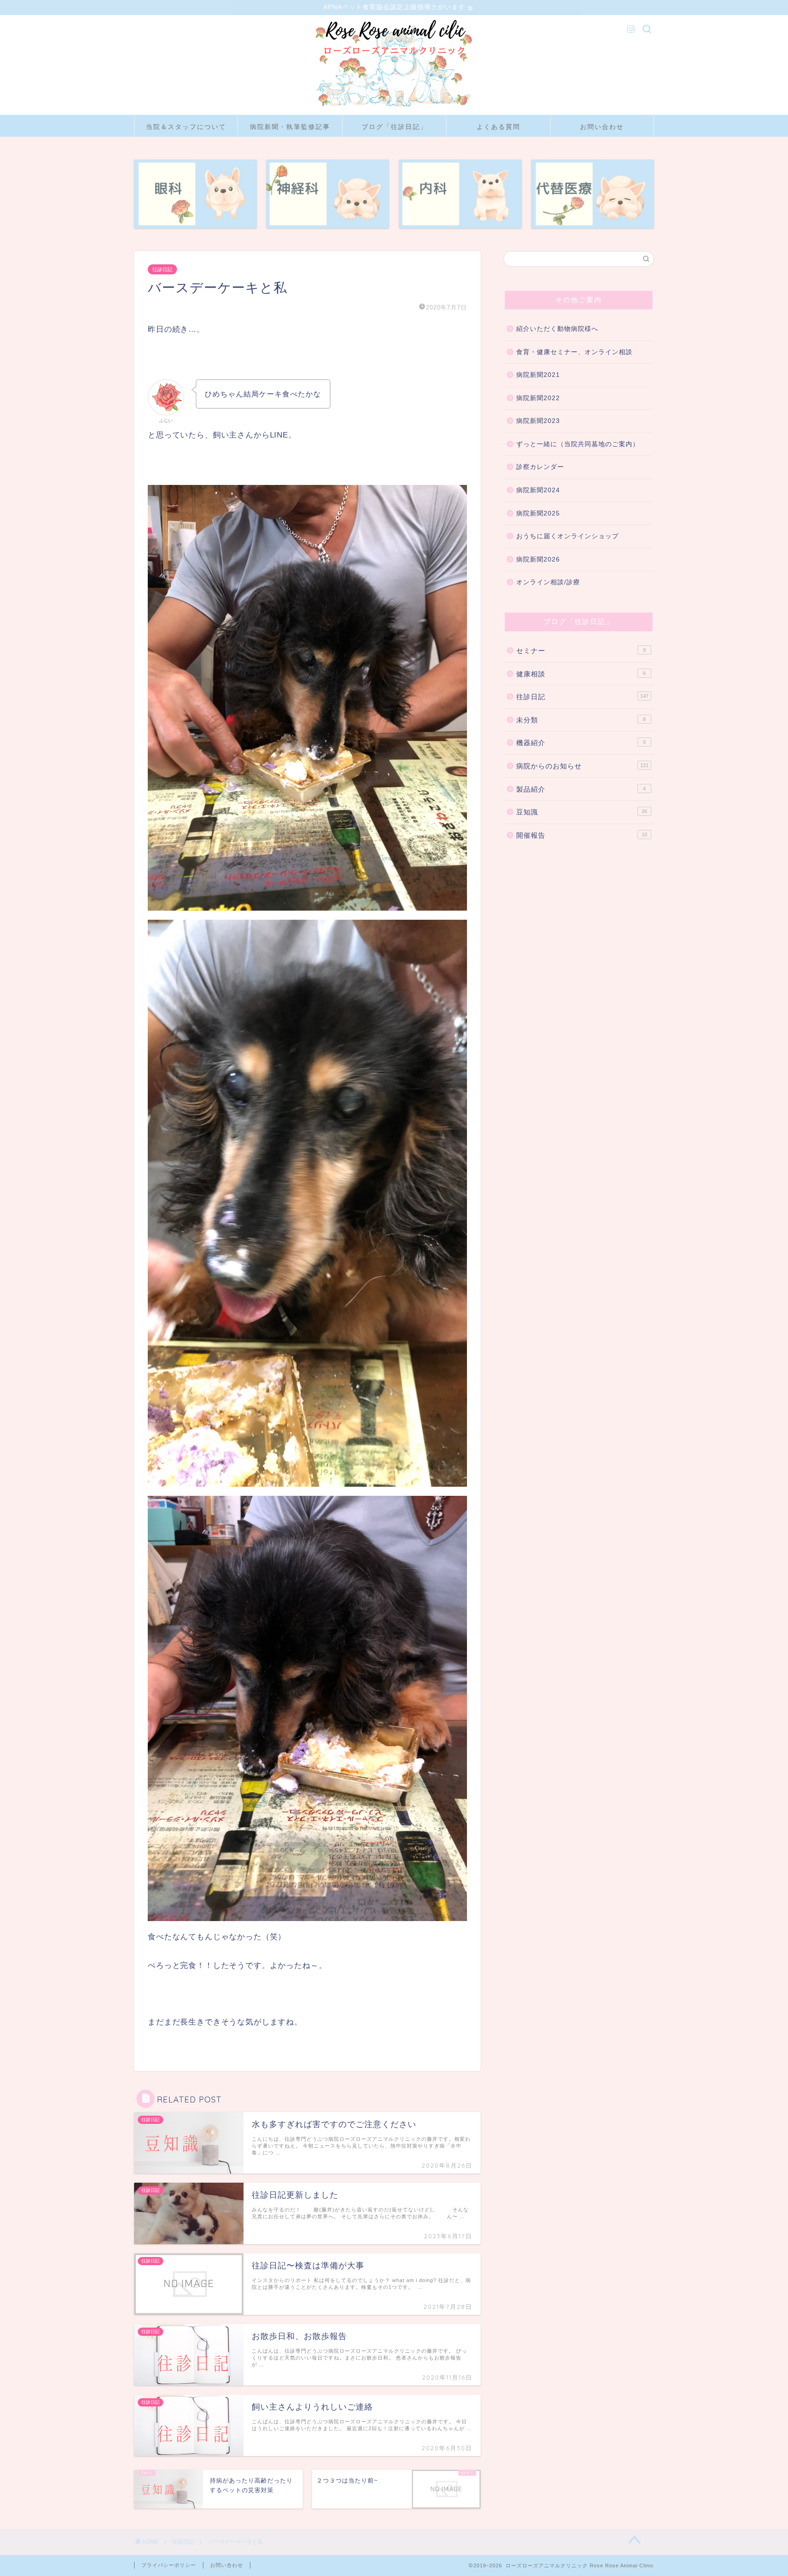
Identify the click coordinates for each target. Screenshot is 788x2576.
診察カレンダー (540, 467)
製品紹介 (581, 789)
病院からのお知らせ (582, 766)
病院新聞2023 (538, 421)
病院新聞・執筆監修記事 (290, 127)
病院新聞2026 (538, 559)
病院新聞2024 (538, 490)
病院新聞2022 (538, 398)
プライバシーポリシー (169, 2565)
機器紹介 (581, 743)
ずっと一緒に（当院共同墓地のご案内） (578, 444)
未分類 (581, 720)
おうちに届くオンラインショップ (568, 536)
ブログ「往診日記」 (394, 127)
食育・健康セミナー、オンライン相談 (574, 352)
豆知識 (582, 812)
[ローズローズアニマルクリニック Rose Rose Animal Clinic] (394, 108)
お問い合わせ (602, 127)
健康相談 (581, 674)
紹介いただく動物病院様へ (557, 329)
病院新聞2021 (538, 375)
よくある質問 (498, 127)
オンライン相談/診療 (548, 582)
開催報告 (582, 835)
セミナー (581, 651)
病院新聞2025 (538, 513)
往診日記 (162, 269)
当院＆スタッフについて (186, 127)
